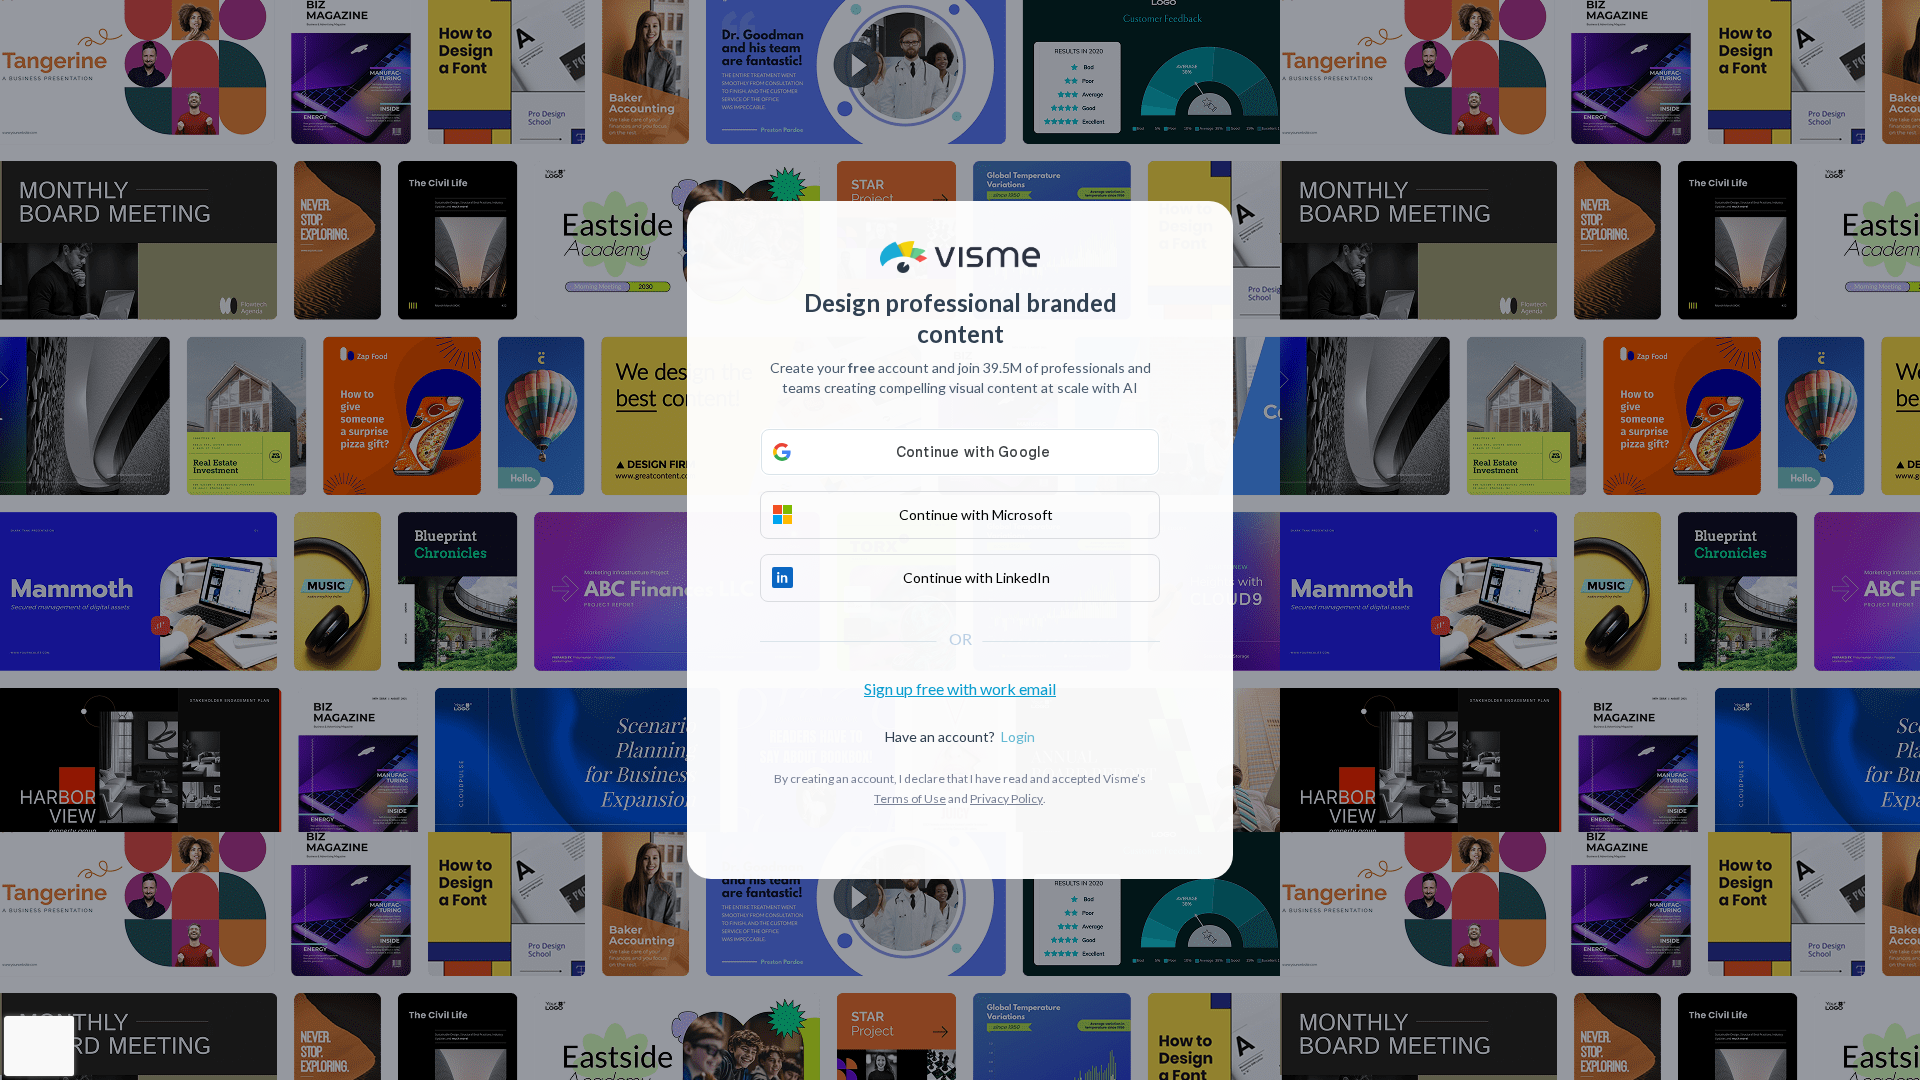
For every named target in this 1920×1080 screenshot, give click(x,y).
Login (1018, 736)
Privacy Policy (1006, 798)
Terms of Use (910, 798)
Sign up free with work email (960, 688)
